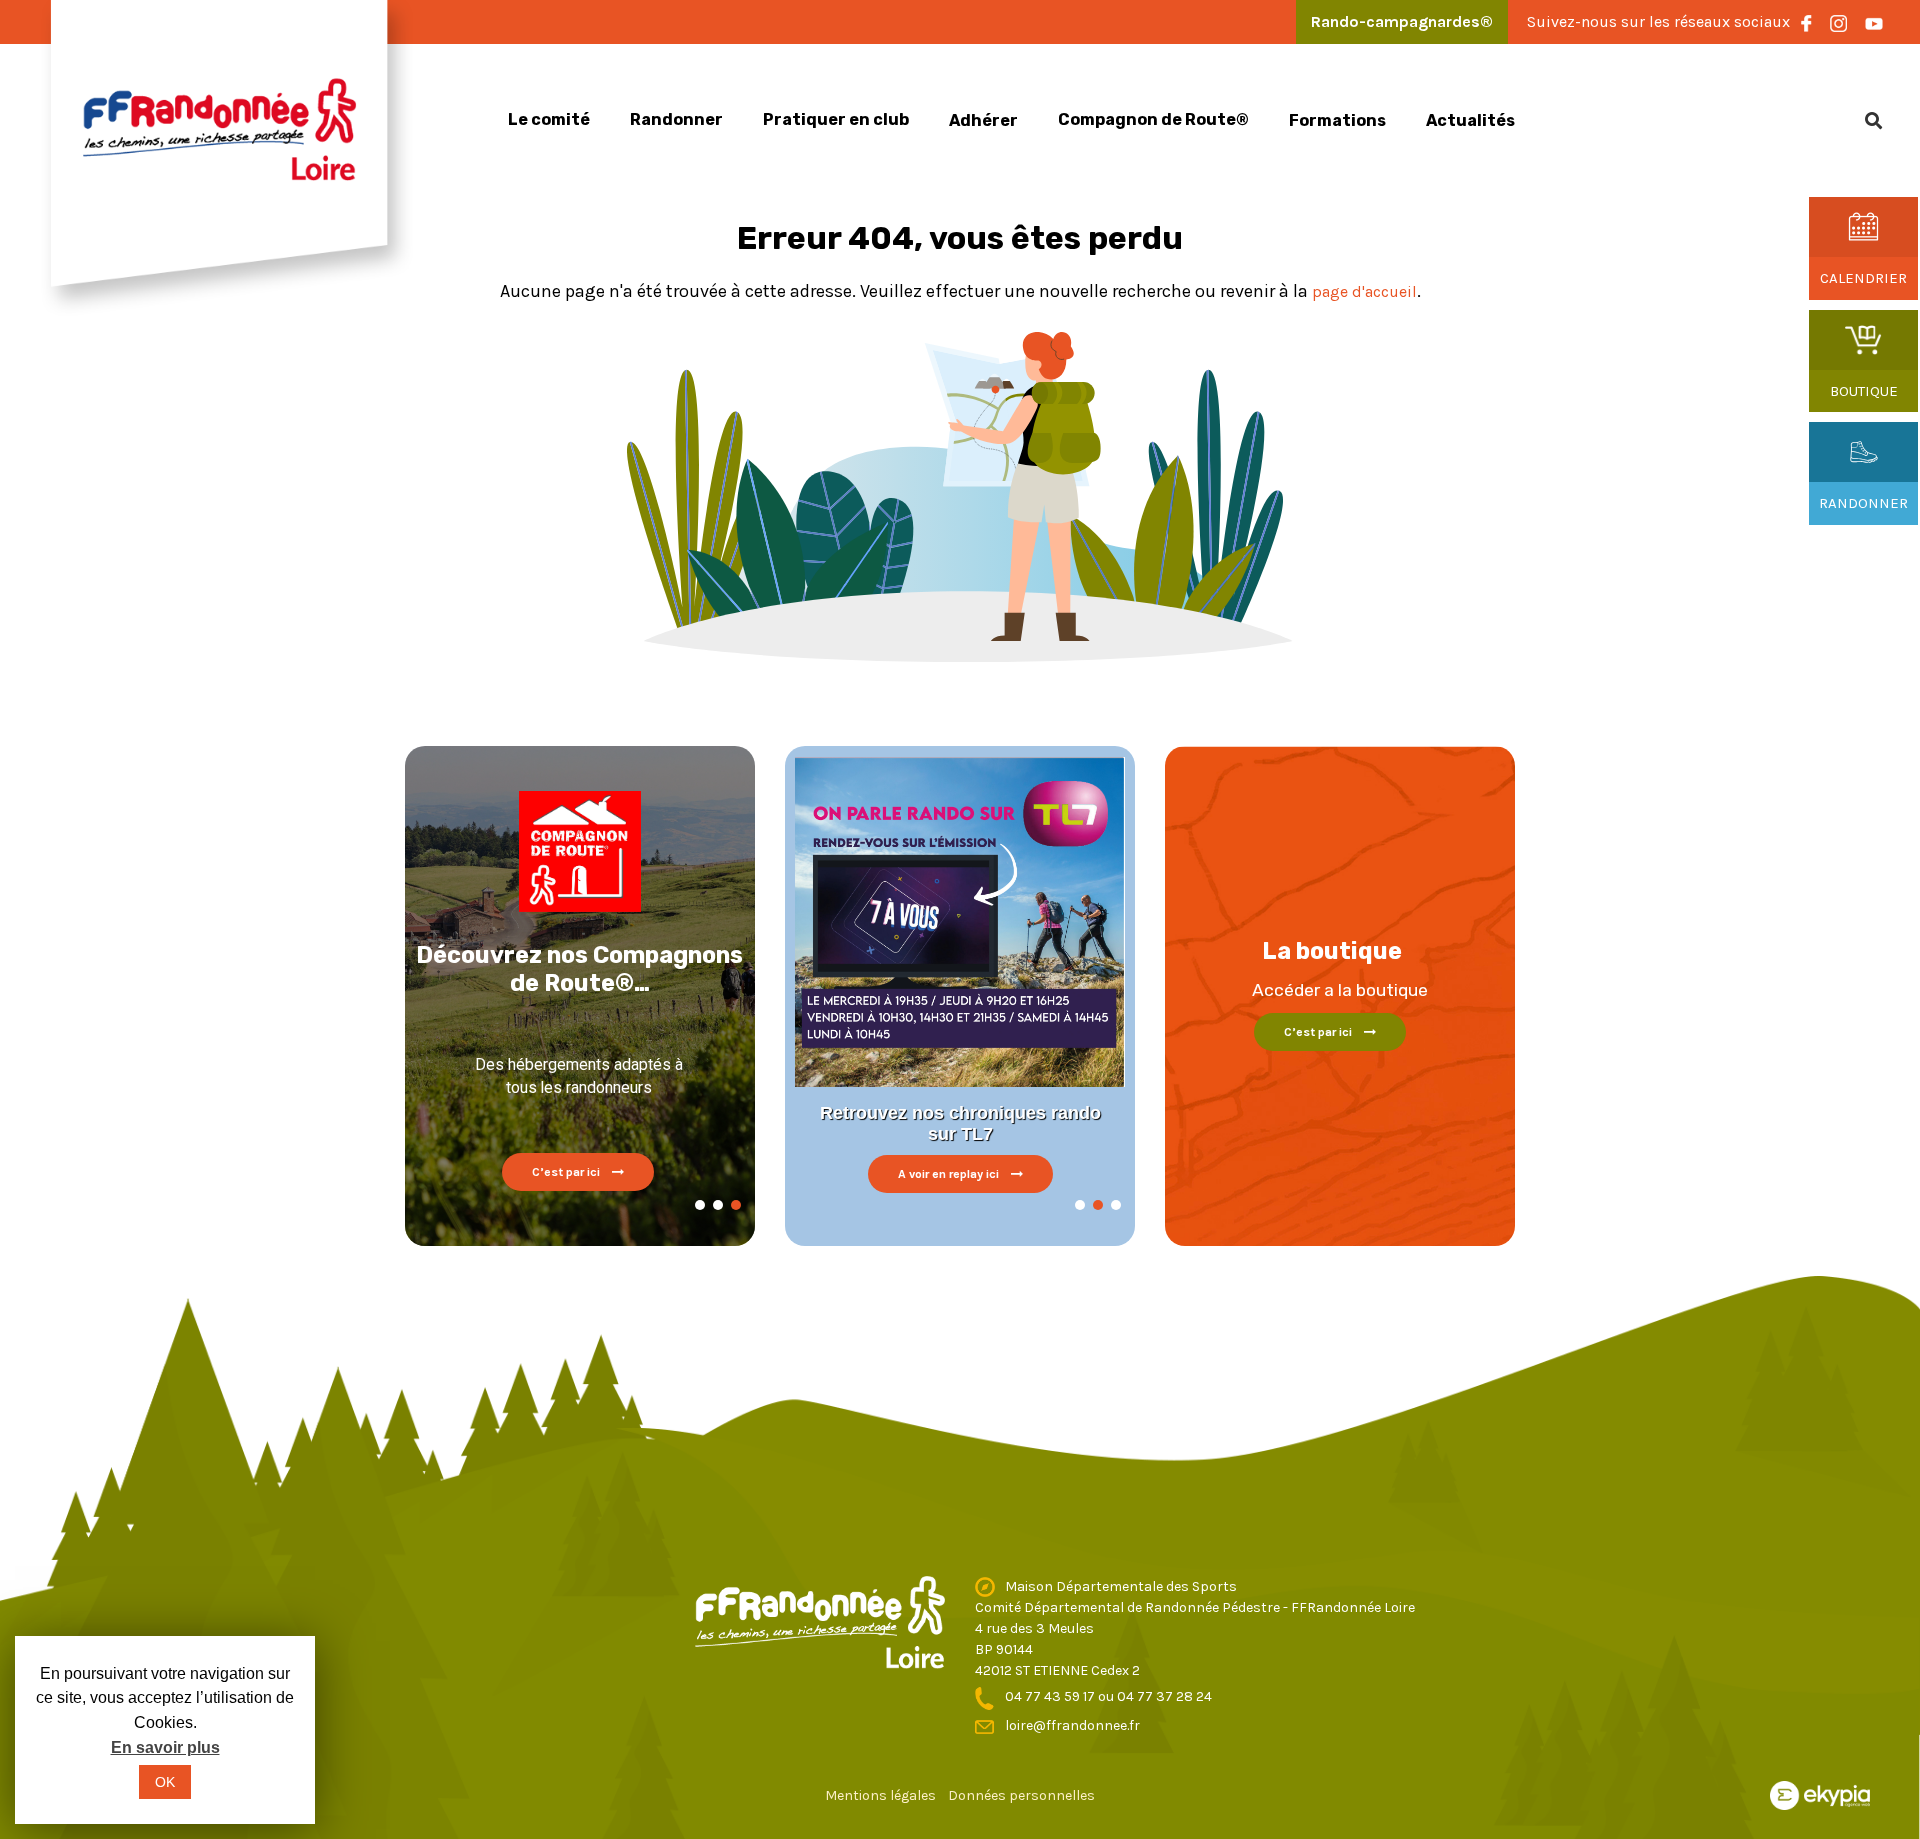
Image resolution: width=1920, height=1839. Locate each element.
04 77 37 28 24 (1164, 1696)
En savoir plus (165, 1747)
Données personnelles (1021, 1795)
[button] (700, 1205)
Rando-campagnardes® (1402, 21)
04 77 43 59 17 (1051, 1696)
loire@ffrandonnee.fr (1072, 1725)
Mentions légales (880, 1795)
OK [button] (165, 1782)
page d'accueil (1364, 291)
